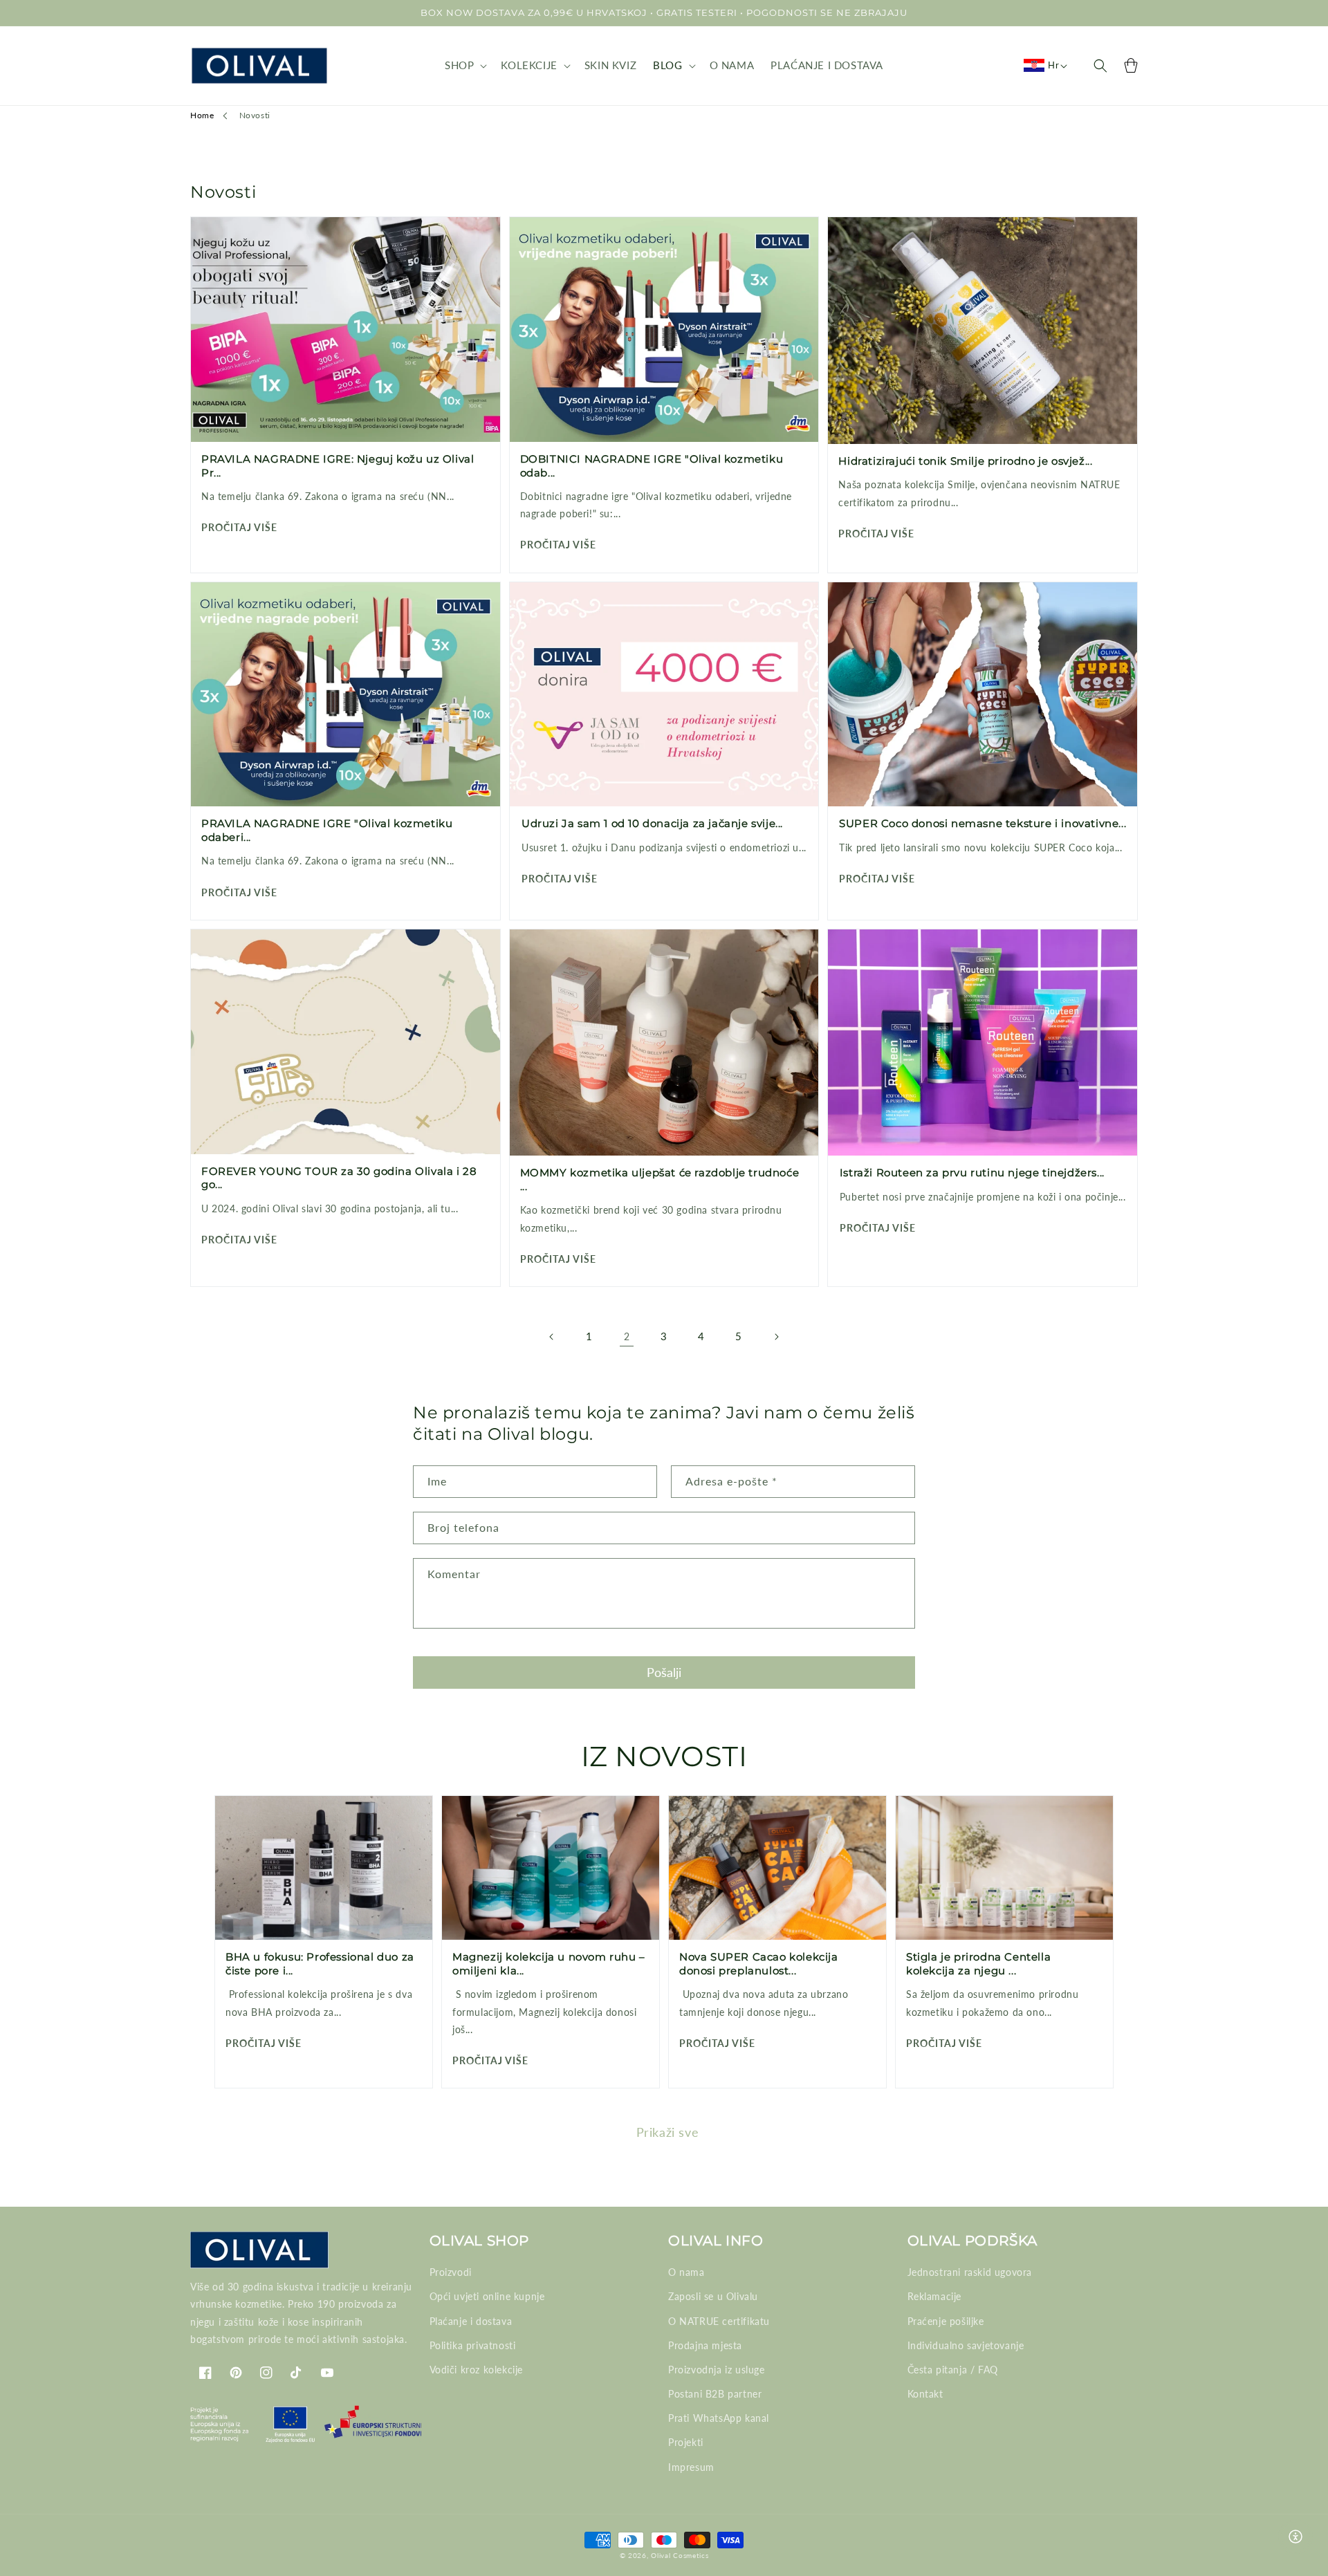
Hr (1053, 65)
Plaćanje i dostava (471, 2321)
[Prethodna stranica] (552, 1337)
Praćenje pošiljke (946, 2321)
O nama (686, 2272)
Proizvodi (451, 2272)
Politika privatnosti (473, 2345)
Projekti (686, 2442)
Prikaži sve (668, 2132)
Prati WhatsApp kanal (719, 2418)
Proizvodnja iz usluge (717, 2370)
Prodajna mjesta (705, 2345)
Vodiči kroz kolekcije (477, 2370)
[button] (464, 66)
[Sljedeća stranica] (776, 1337)
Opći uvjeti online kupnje (487, 2296)
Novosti (255, 115)
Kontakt (925, 2394)
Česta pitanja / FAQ (953, 2370)
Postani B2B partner (715, 2394)
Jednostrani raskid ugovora (970, 2272)
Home (202, 115)
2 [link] (627, 1336)
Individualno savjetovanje (966, 2345)
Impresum (691, 2467)
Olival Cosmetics (680, 2555)
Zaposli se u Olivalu (713, 2296)
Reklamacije (935, 2296)
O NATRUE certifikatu (719, 2321)
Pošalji (664, 1672)
